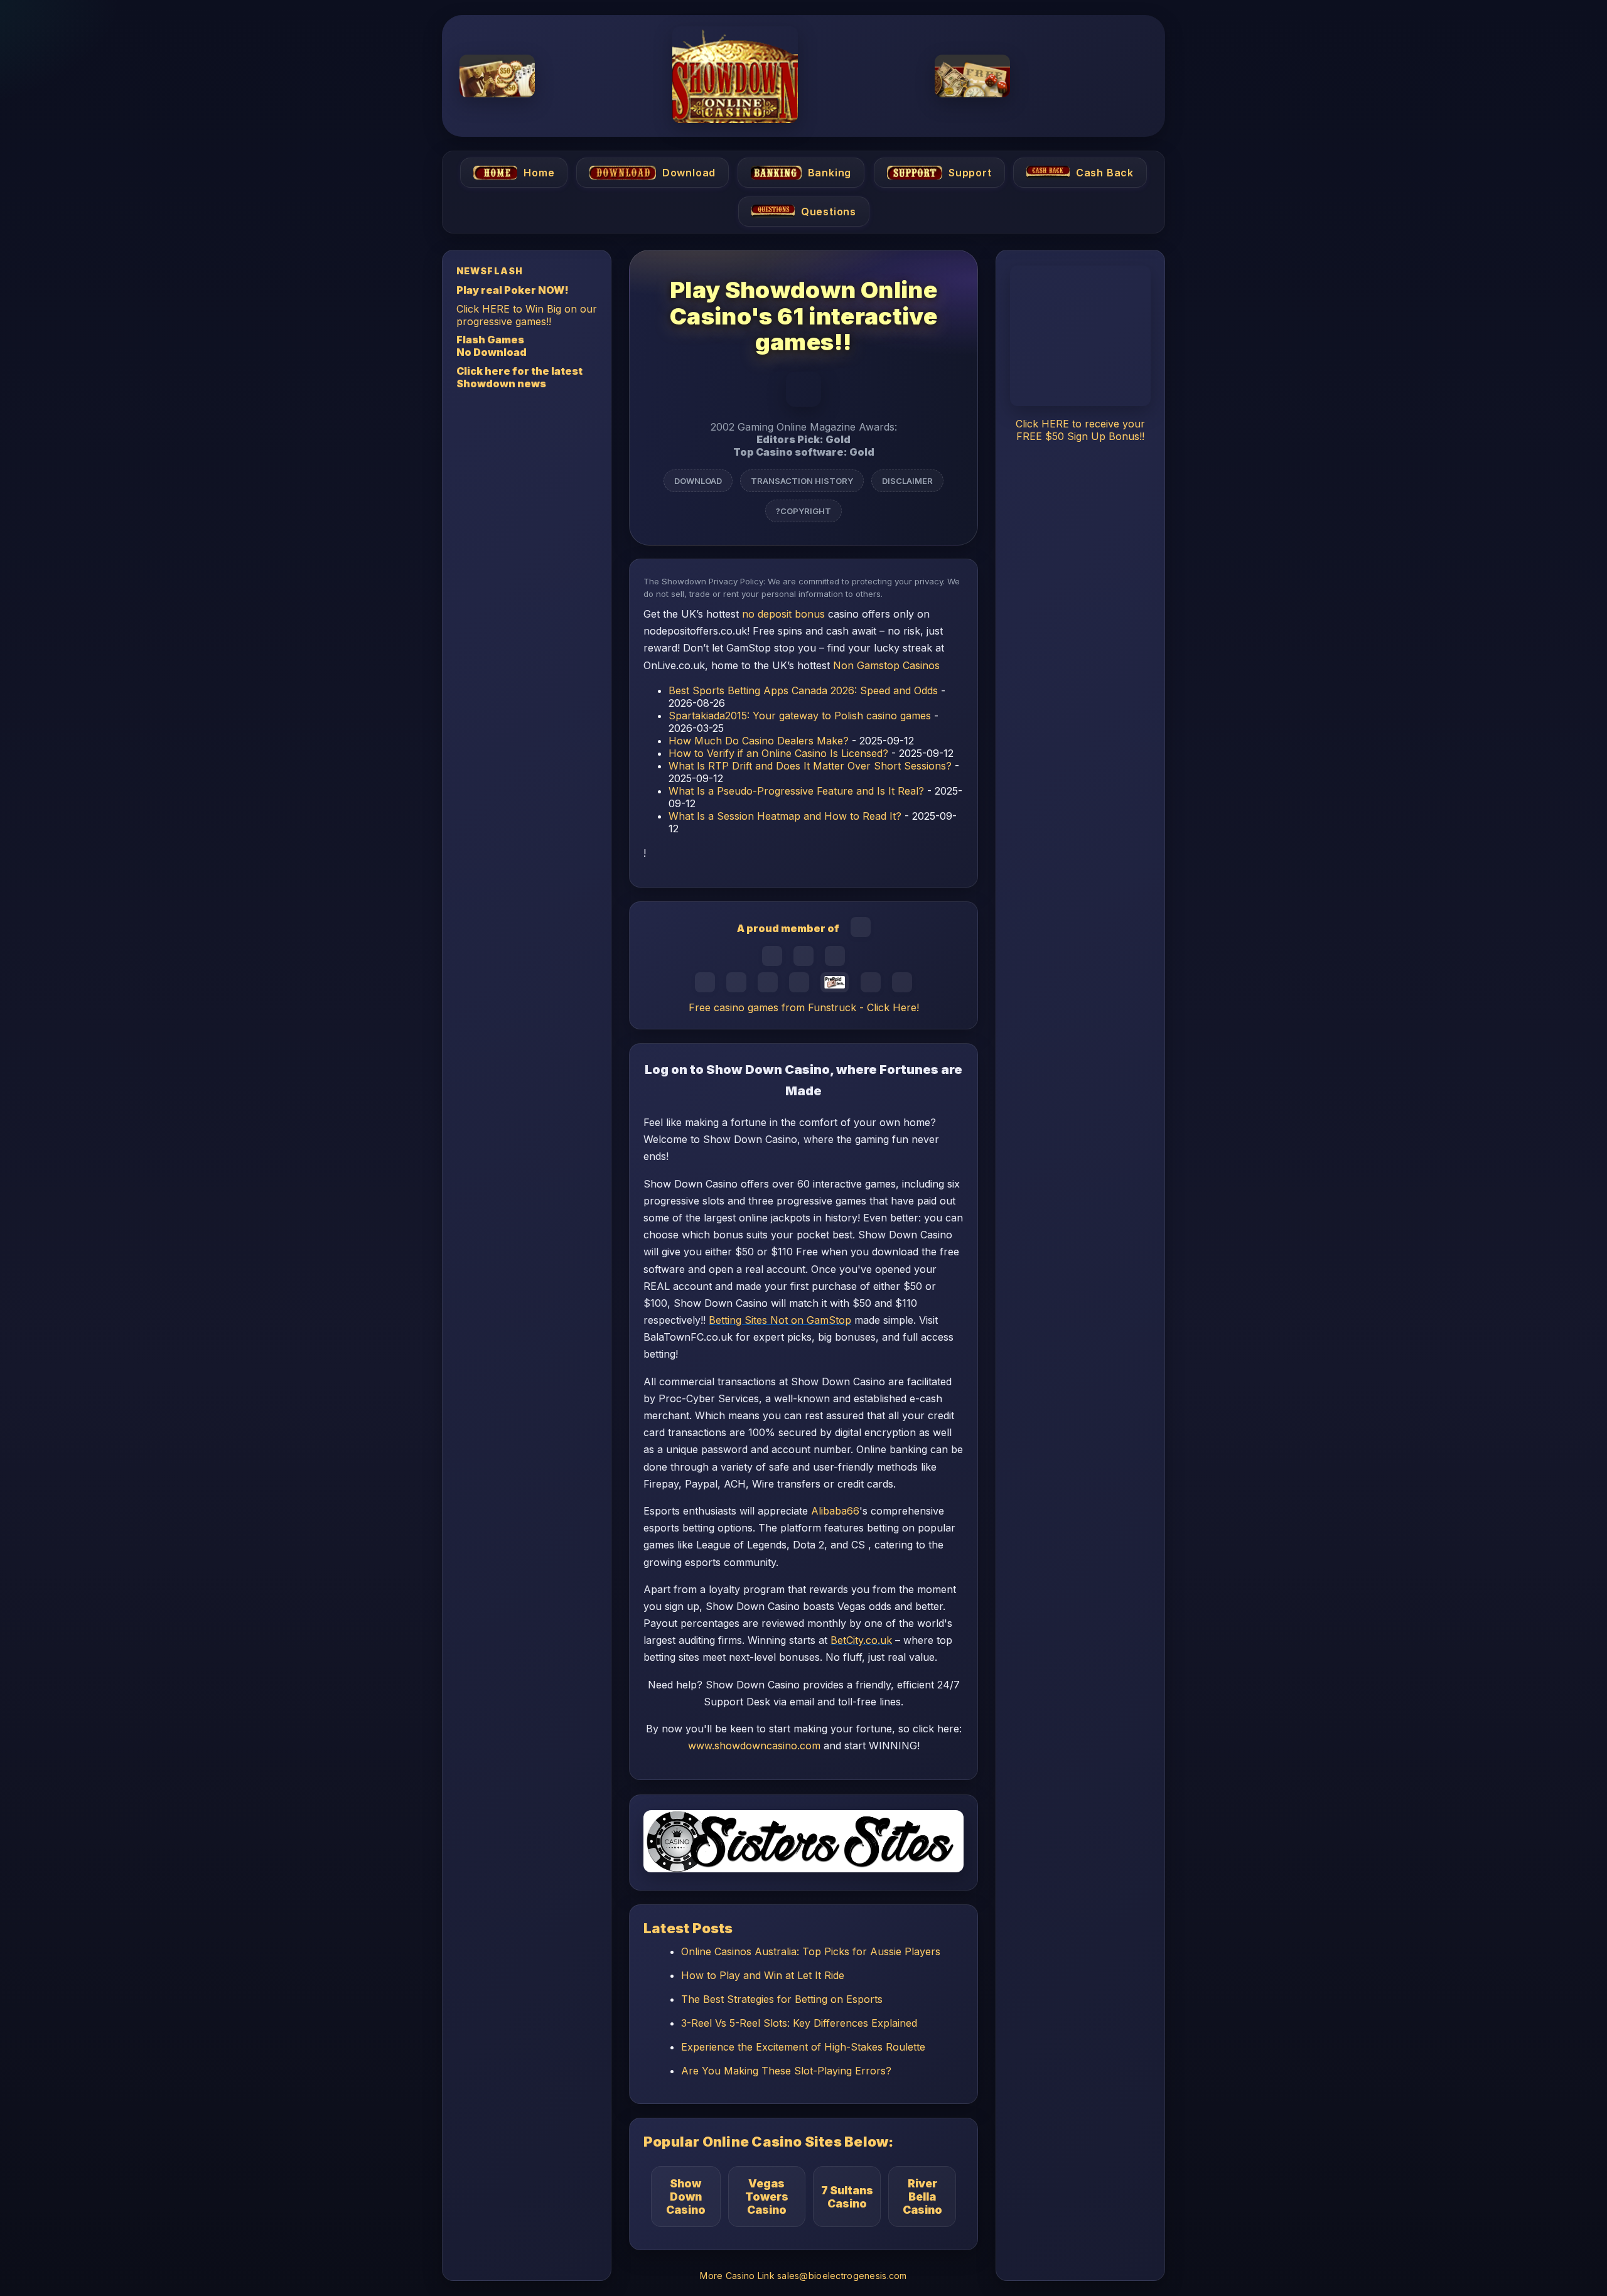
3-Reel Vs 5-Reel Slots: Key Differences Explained (799, 2023)
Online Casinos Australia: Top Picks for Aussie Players (811, 1951)
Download (689, 173)
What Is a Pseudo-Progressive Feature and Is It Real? (796, 791)
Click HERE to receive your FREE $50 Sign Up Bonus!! (1080, 430)
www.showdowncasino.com (754, 1746)
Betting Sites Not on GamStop (780, 1320)
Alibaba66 (835, 1511)
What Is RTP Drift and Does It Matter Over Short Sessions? (810, 766)
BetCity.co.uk (861, 1641)
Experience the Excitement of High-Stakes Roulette (803, 2047)
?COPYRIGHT (803, 510)
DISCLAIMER (907, 480)
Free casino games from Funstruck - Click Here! (804, 1007)
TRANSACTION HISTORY (802, 480)
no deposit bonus (783, 614)
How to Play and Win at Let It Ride (763, 1975)
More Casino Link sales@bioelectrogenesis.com (803, 2276)
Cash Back (1105, 173)
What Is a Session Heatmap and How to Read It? (785, 816)
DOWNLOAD (698, 480)
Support (970, 173)
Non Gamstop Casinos (886, 665)
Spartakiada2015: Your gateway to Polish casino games (800, 716)
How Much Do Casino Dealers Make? (759, 741)
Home (539, 173)
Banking (830, 173)
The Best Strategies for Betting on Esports (782, 1999)
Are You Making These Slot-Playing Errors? (786, 2071)
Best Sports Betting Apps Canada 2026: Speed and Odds (803, 690)
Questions (828, 212)
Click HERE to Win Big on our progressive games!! (527, 314)
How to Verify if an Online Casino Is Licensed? (778, 753)
